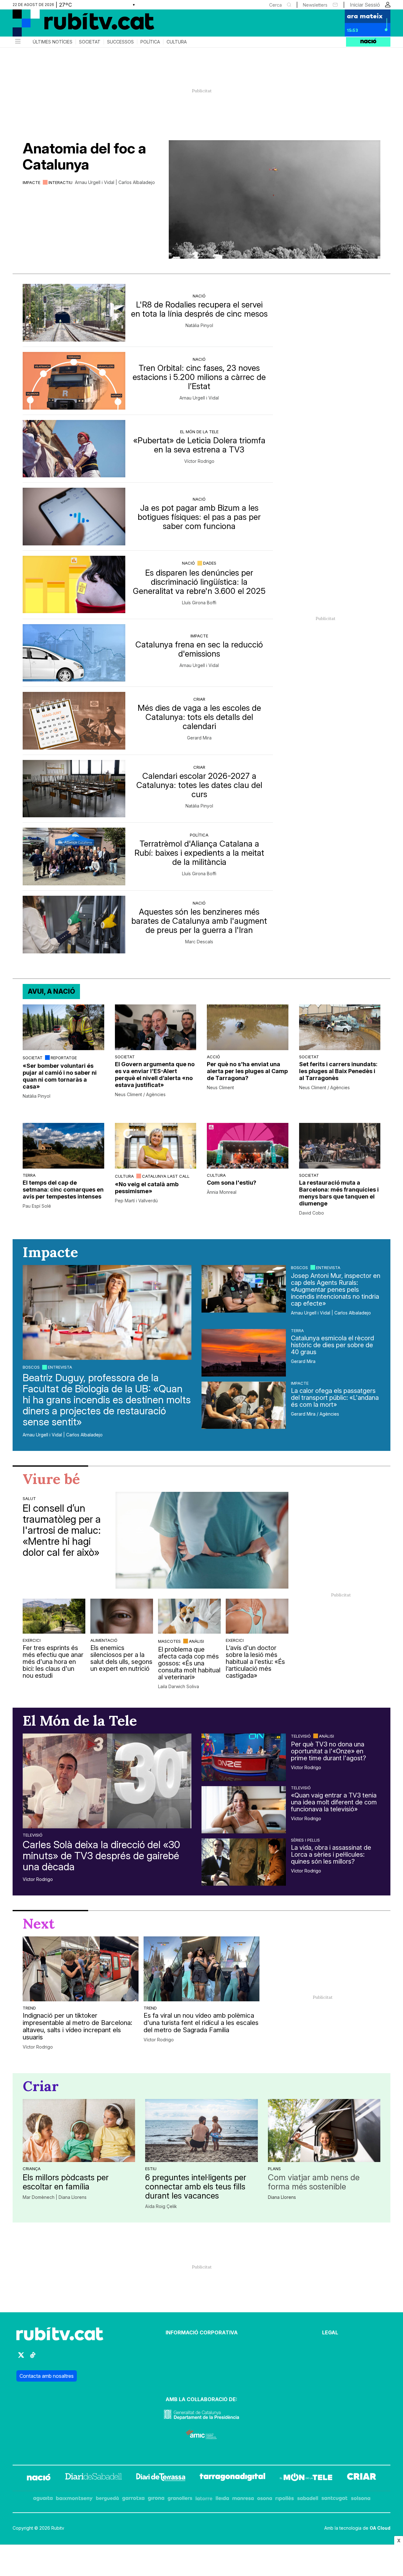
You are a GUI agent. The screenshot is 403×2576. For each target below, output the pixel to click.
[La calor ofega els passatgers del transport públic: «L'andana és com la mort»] (244, 1405)
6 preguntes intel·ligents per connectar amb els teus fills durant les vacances (196, 2186)
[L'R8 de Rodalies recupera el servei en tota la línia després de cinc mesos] (74, 313)
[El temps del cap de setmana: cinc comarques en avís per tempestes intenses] (63, 1146)
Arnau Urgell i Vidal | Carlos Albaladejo (115, 182)
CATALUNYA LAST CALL (166, 1176)
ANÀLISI (196, 1641)
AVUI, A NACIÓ (51, 991)
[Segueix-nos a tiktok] (33, 2358)
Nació (199, 296)
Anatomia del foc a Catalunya (84, 156)
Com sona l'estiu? (232, 1183)
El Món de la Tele (199, 432)
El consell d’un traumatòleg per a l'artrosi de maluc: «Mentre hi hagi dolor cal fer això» (62, 1530)
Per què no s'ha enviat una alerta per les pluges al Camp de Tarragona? (247, 1071)
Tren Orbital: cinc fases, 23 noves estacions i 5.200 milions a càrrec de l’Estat (199, 377)
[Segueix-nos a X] (21, 2358)
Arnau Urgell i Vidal (199, 398)
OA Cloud (380, 2528)
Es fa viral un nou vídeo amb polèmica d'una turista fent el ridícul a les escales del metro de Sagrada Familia (201, 2023)
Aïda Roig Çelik (161, 2206)
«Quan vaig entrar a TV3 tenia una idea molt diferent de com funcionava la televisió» (334, 1802)
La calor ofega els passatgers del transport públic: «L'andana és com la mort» (335, 1398)
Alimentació (104, 1640)
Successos (120, 42)
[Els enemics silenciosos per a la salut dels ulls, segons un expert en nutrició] (122, 1616)
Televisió (33, 1835)
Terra (29, 1175)
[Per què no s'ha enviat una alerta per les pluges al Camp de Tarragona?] (248, 1027)
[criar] (362, 2478)
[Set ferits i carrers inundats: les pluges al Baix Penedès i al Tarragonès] (340, 1027)
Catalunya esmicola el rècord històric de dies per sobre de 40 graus (332, 1345)
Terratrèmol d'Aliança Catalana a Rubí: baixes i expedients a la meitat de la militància (199, 853)
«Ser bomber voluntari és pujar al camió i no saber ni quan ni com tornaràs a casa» (60, 1076)
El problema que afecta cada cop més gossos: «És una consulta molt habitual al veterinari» (189, 1663)
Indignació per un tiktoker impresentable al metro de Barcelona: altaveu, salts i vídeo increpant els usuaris (77, 2027)
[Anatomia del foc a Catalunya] (275, 199)
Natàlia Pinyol (199, 325)
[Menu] (17, 42)
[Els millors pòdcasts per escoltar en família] (79, 2130)
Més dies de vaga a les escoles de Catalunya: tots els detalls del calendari (199, 717)
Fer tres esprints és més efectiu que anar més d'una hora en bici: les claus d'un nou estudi (53, 1662)
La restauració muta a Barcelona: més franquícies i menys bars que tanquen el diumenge (339, 1193)
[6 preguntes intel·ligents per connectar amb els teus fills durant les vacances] (201, 2130)
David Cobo (312, 1213)
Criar (199, 699)
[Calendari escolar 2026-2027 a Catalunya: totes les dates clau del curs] (74, 789)
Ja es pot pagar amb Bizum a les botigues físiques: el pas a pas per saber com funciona (199, 517)
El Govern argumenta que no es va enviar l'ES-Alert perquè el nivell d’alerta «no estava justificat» (155, 1075)
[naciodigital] (39, 2478)
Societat (90, 42)
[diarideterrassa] (161, 2478)
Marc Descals (199, 942)
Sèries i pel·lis (305, 1840)
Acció (213, 1057)
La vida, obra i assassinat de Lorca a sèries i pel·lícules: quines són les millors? (331, 1854)
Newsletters (315, 5)
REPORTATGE (64, 1058)
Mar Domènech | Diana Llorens (55, 2197)
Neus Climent (220, 1088)
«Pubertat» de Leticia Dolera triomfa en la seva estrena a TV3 (199, 445)
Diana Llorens (282, 2197)
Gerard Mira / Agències (315, 1414)
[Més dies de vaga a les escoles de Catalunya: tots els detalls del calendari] (74, 721)
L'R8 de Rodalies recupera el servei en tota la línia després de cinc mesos (199, 309)
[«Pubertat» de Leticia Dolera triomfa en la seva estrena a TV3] (74, 449)
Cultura (177, 42)
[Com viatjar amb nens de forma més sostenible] (324, 2130)
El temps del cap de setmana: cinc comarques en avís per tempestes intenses (63, 1190)
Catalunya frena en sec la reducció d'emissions (199, 649)
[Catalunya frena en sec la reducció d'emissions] (74, 653)
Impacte (31, 182)
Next (39, 1923)
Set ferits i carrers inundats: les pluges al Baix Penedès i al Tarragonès (338, 1071)
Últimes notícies (53, 42)
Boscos (31, 1367)
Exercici (32, 1640)
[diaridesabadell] (94, 2478)
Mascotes (169, 1641)
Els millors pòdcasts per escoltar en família (66, 2182)
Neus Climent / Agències (140, 1095)
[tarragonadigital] (233, 2478)
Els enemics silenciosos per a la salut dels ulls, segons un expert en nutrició (121, 1658)
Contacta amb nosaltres (47, 2376)
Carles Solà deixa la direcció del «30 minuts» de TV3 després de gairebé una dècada (101, 1856)
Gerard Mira (199, 738)
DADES (210, 563)
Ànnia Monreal (222, 1192)
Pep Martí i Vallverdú (136, 1201)
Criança (32, 2169)
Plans (274, 2169)
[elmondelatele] (306, 2478)
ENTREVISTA (60, 1367)
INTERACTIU (60, 182)
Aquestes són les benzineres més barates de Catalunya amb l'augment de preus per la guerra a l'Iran (199, 921)
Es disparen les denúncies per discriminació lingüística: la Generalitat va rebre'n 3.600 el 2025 (199, 582)
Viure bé (51, 1479)
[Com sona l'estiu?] (248, 1146)
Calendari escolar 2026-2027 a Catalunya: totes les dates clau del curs (199, 785)
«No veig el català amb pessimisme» (147, 1188)
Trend (29, 2008)
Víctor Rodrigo (199, 461)
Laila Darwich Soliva (179, 1687)
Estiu (151, 2169)
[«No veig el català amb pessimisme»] (156, 1146)
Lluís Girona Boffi (199, 603)
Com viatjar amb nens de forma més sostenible (314, 2182)
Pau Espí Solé (37, 1206)
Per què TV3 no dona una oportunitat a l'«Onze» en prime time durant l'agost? (329, 1751)
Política (150, 42)
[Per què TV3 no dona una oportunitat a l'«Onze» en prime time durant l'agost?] (244, 1757)
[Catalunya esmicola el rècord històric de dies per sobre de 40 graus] (244, 1353)
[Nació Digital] (74, 25)
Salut (29, 1498)
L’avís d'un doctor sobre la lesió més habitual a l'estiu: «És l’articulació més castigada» (255, 1662)
